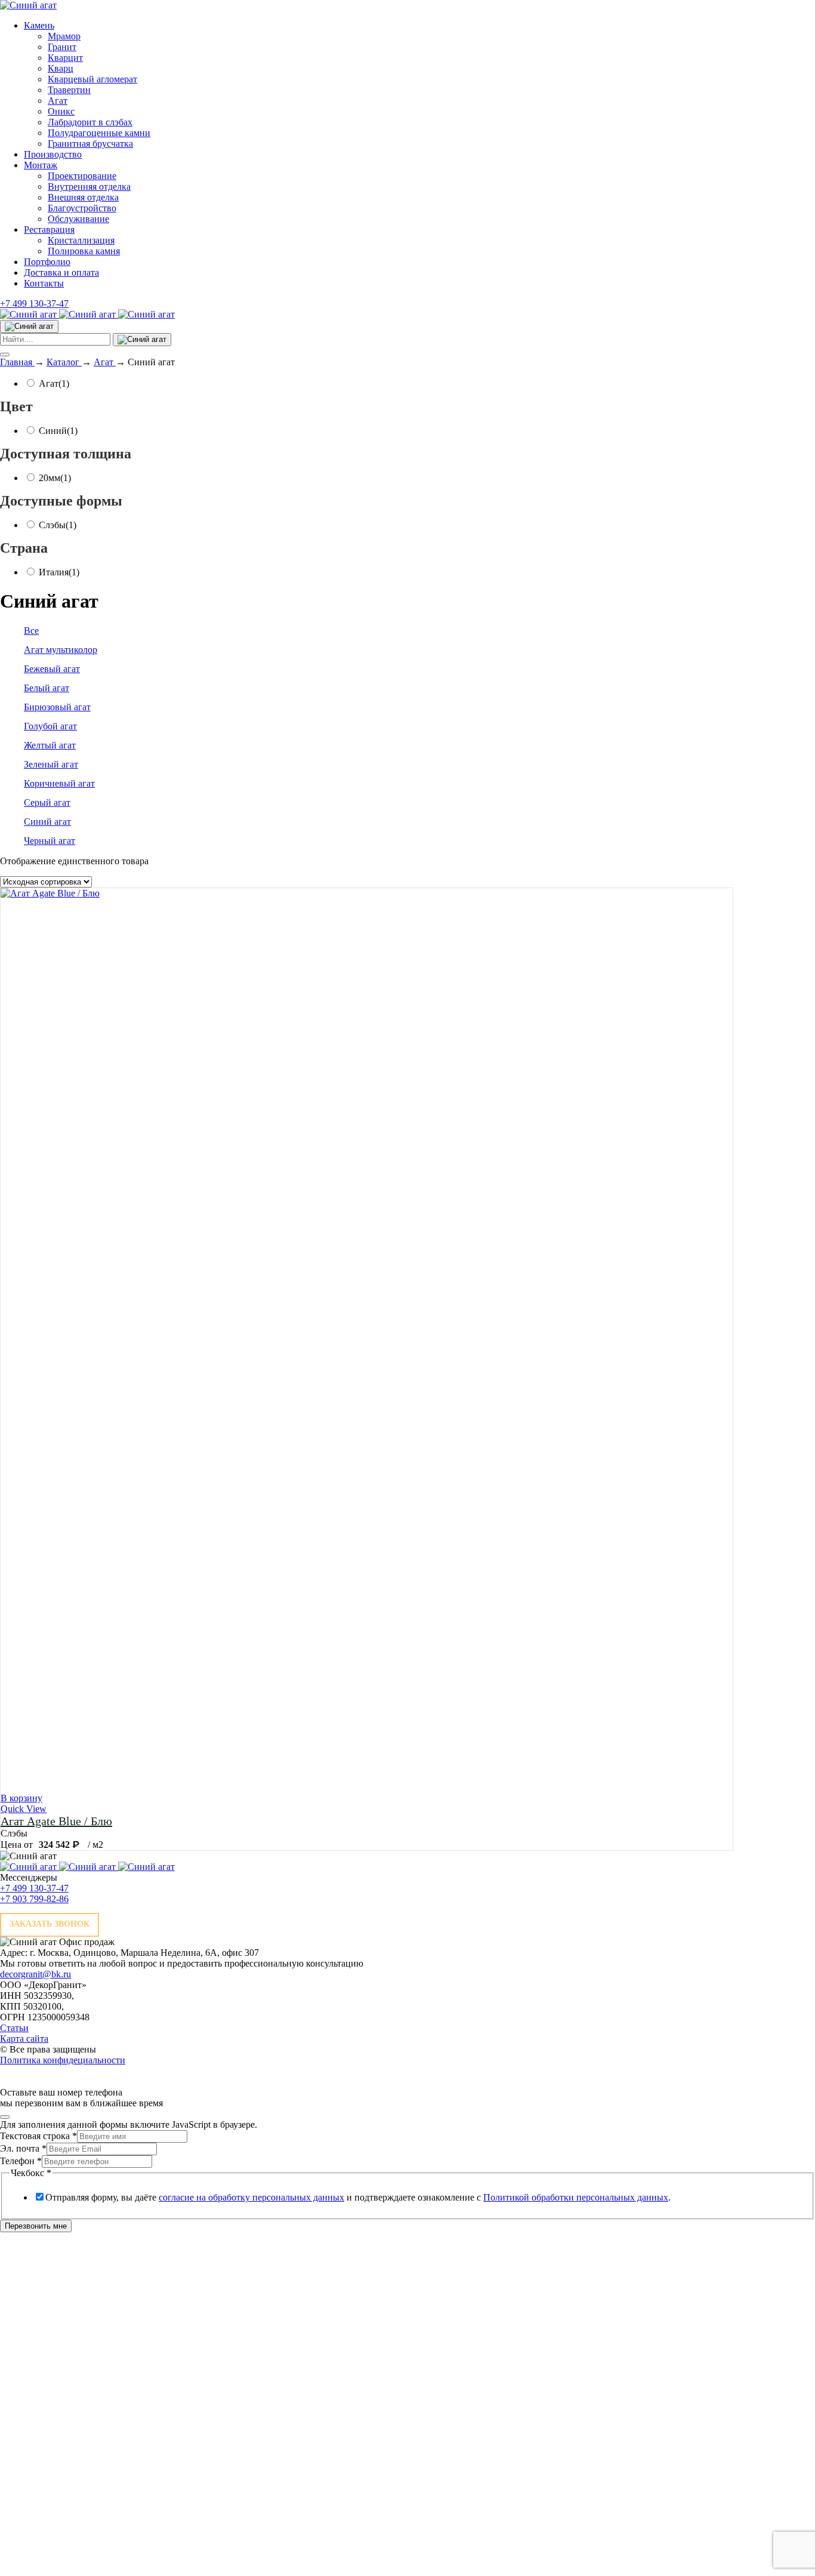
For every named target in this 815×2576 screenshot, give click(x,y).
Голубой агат (50, 726)
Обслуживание (78, 219)
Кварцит (65, 58)
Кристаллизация (81, 240)
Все (31, 631)
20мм (55, 478)
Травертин (69, 90)
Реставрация (49, 229)
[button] (21, 1798)
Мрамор (64, 36)
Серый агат (47, 802)
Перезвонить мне (36, 2226)
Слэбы (58, 525)
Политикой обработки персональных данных (576, 2197)
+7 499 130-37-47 (34, 303)
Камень (39, 25)
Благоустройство (82, 208)
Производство (53, 154)
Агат (58, 101)
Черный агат (50, 841)
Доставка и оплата (61, 272)
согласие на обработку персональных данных (251, 2197)
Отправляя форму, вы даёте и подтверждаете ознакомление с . (358, 2197)
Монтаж (41, 165)
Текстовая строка (38, 2136)
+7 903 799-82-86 (34, 1899)
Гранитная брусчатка (90, 144)
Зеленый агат (51, 764)
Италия (59, 572)
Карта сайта (24, 2039)
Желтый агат (50, 745)
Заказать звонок (50, 1924)
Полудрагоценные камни (99, 133)
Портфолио (47, 262)
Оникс (61, 111)
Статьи (14, 2028)
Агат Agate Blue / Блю (56, 1821)
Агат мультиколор (61, 650)
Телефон (21, 2161)
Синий (58, 431)
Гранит (62, 47)
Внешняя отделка (83, 197)
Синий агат (47, 822)
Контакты (44, 283)
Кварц (61, 68)
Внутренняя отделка (89, 187)
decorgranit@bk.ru (35, 1974)
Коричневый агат (59, 783)
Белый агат (47, 688)
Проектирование (82, 176)
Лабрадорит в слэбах (90, 122)
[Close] (5, 2117)
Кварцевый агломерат (92, 79)
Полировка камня (84, 251)
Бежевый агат (52, 669)
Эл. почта (23, 2148)
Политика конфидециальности (63, 2060)
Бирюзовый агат (57, 707)
